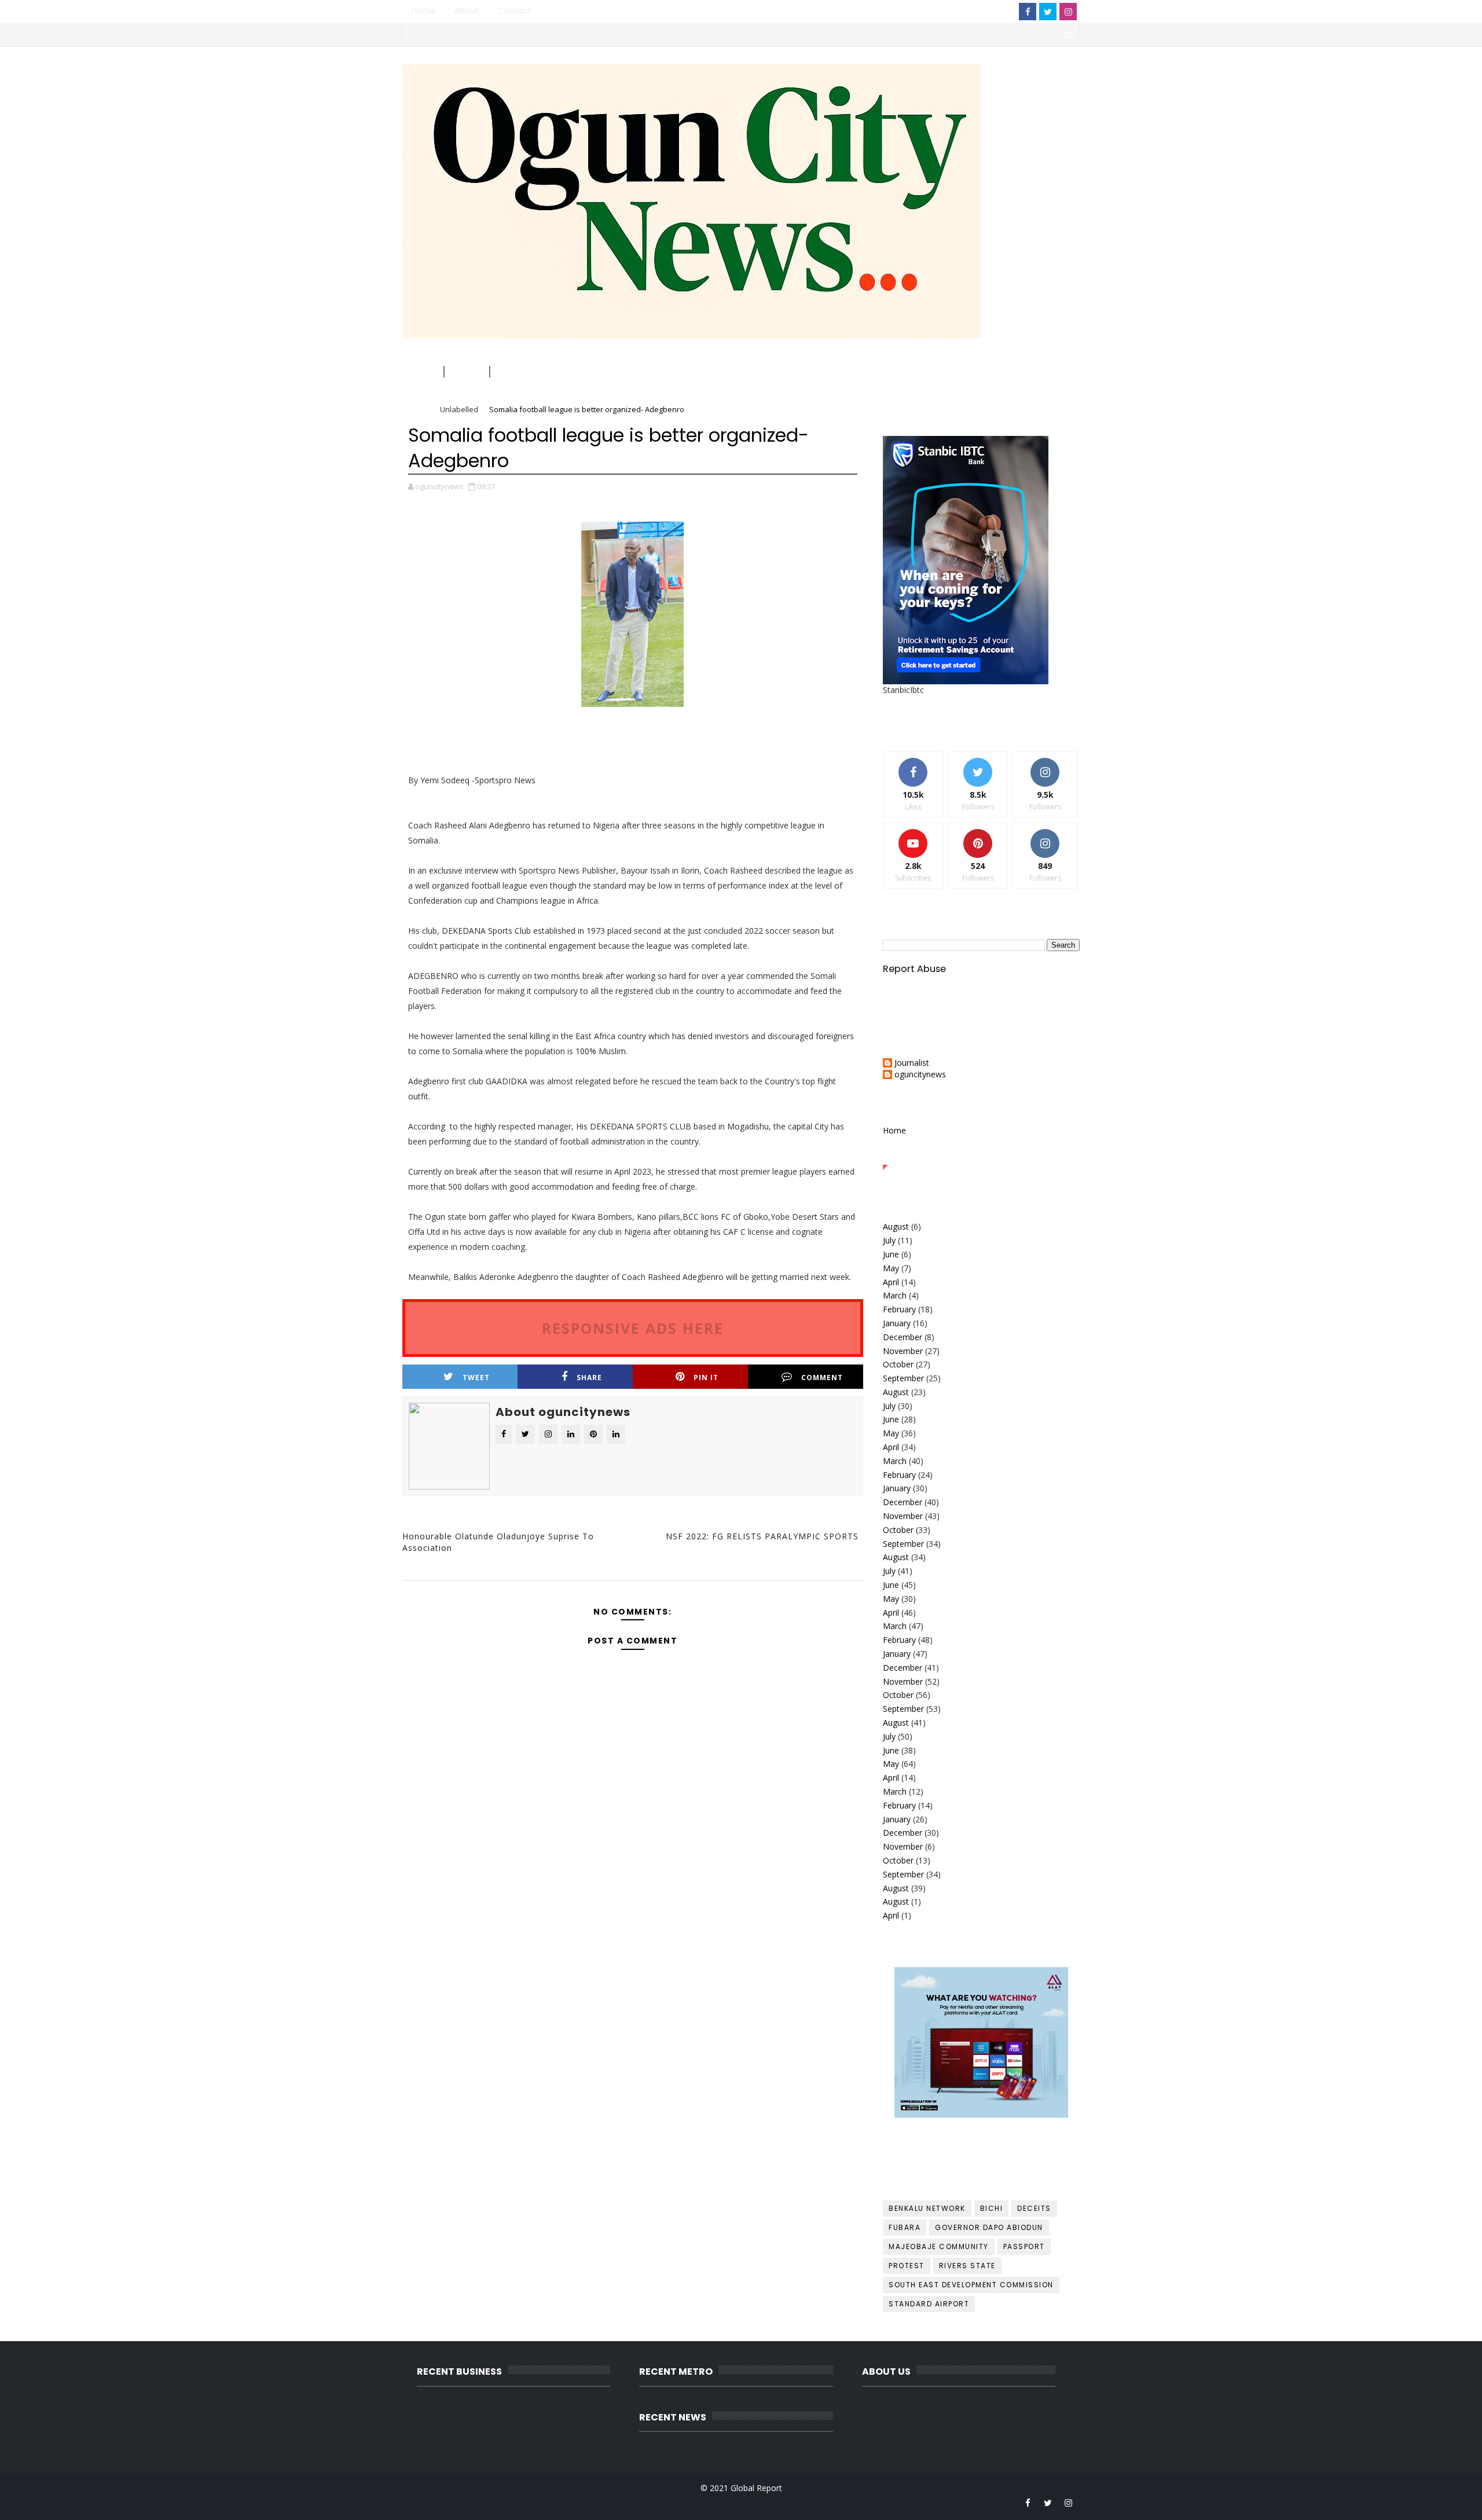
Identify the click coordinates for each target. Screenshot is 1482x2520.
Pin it (706, 1378)
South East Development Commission (971, 2285)
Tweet (476, 1378)
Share (589, 1378)
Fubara (905, 2227)
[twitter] (1048, 12)
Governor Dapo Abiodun (989, 2227)
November (903, 1351)
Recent (916, 1156)
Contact (514, 10)
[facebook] (1028, 12)
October (898, 1364)
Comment (822, 1378)
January (897, 1323)
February (899, 1309)
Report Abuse (914, 969)
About (467, 10)
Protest (907, 2266)
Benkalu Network (927, 2208)
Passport (1024, 2246)
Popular (982, 1156)
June (891, 1254)
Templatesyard (502, 2502)
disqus (630, 1588)
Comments (1047, 1156)
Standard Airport (929, 2304)
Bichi (992, 2208)
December (903, 1337)
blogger (478, 1588)
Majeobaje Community (939, 2246)
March (895, 1295)
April (891, 1282)
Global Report (756, 2488)
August (896, 1226)
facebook (782, 1588)
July (889, 1240)
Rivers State (967, 2266)
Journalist (912, 1063)
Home (424, 10)
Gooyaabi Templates (634, 2502)
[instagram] (1068, 12)
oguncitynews (531, 82)
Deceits (1034, 2208)
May (891, 1268)
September (903, 1378)
